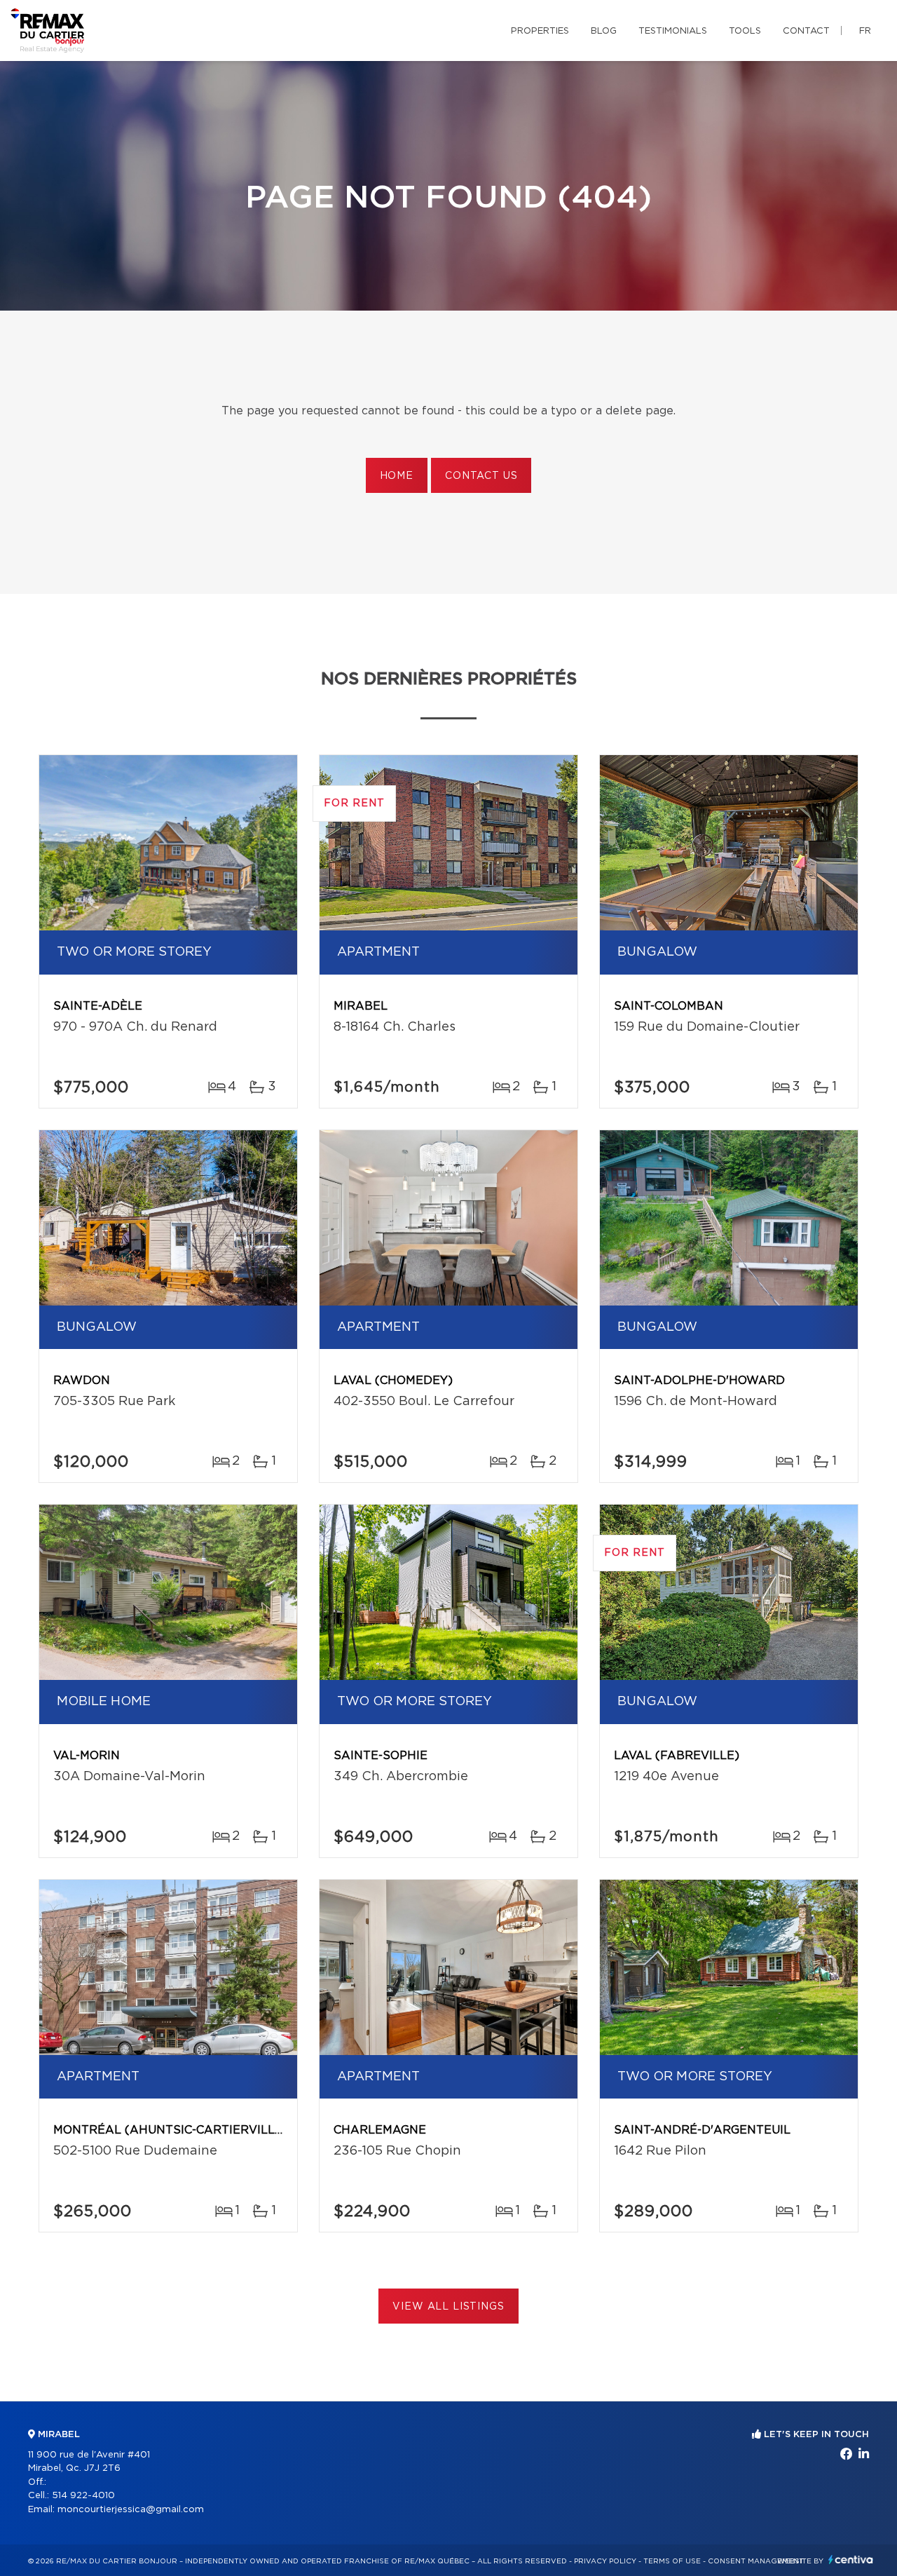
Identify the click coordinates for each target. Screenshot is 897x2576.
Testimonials (673, 31)
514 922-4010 (83, 2496)
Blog (604, 31)
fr (865, 31)
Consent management (756, 2561)
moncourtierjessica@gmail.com (131, 2510)
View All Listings (448, 2307)
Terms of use (672, 2561)
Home (397, 476)
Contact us (481, 476)
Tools (745, 31)
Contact (806, 31)
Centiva (851, 2560)
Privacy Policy (605, 2561)
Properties (540, 31)
